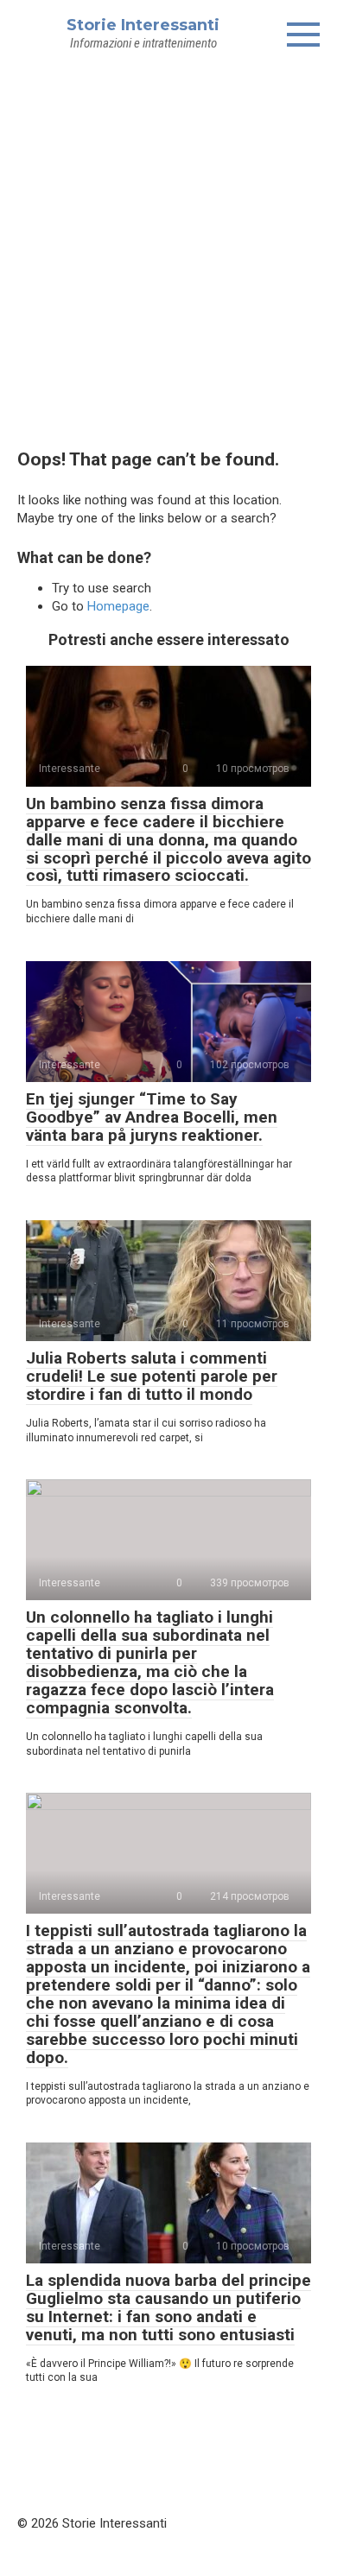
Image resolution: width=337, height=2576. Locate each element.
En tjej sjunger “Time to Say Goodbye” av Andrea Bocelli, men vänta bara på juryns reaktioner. (152, 1117)
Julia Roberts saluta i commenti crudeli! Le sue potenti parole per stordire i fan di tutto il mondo (152, 1376)
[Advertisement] (168, 247)
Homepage (118, 606)
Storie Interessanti (143, 25)
